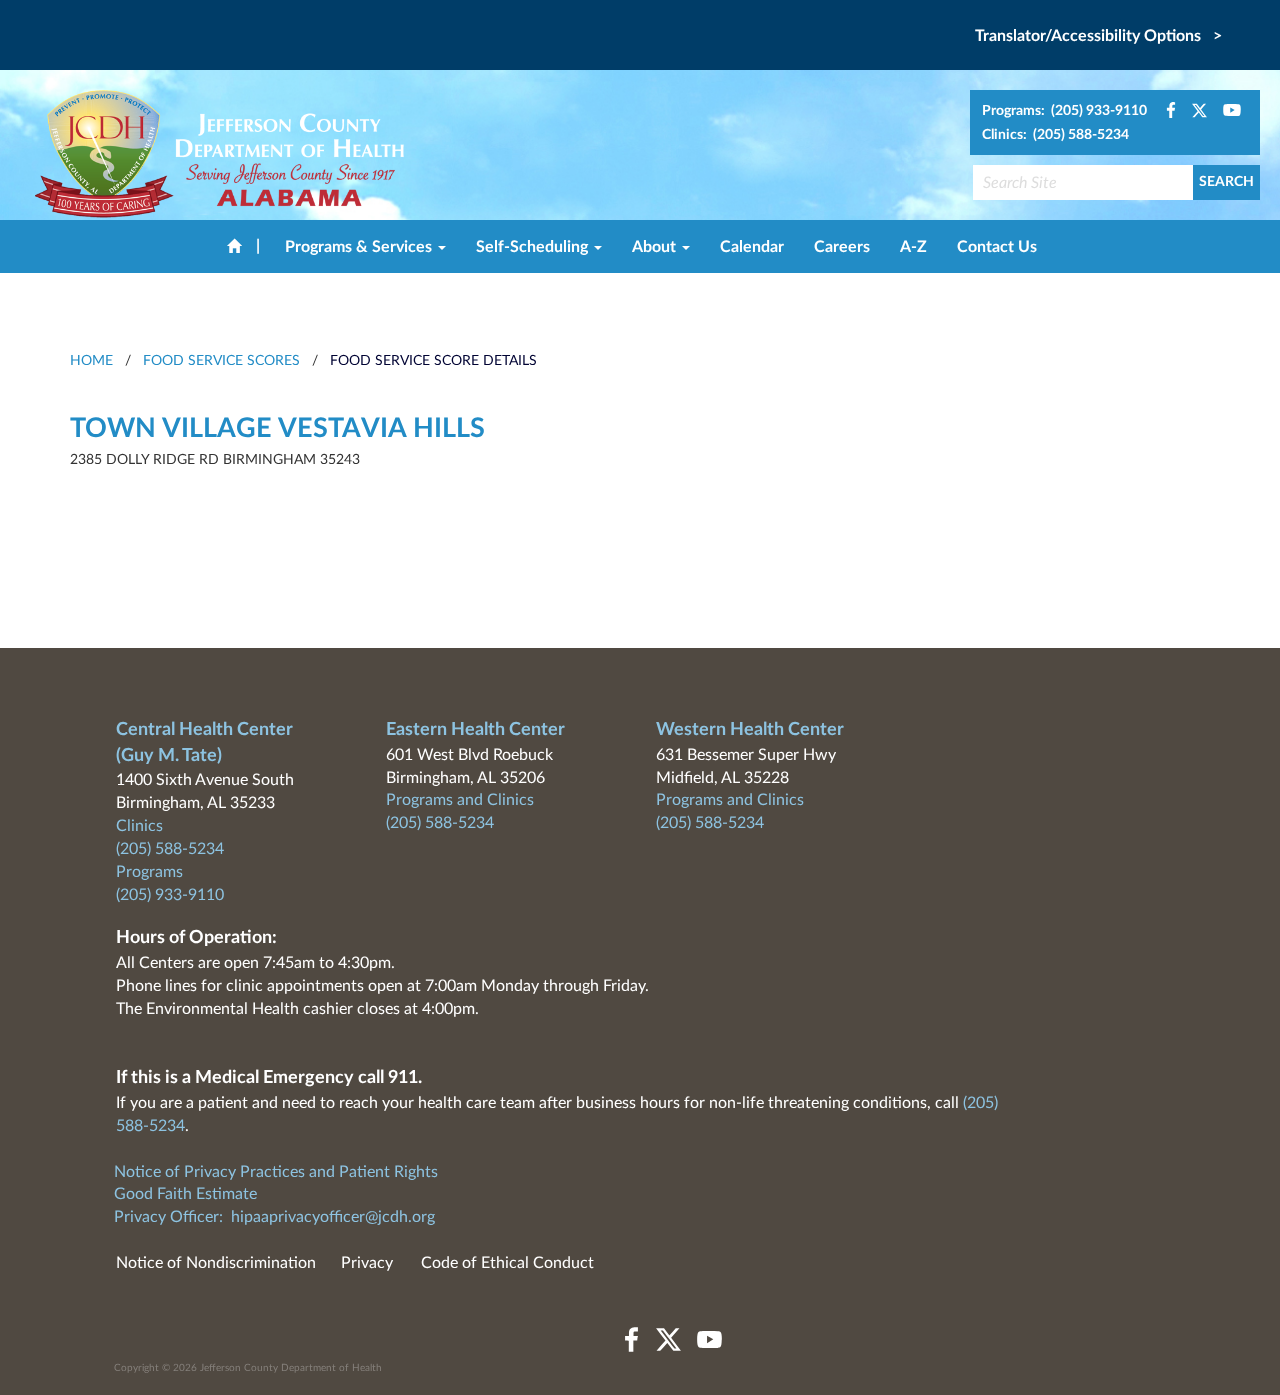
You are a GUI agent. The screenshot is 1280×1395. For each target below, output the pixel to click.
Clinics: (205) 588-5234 (1055, 135)
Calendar (752, 247)
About (656, 247)
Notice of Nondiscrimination (216, 1263)
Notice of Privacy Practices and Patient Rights (276, 1172)
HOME (91, 361)
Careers (842, 247)
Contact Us (997, 247)
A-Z (913, 247)
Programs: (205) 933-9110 (1064, 111)
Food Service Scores (221, 361)
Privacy (367, 1263)
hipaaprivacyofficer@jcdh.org (333, 1217)
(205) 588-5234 (170, 849)
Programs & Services (360, 247)
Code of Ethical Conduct (507, 1263)
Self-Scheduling (534, 247)
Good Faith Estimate (185, 1194)
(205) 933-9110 (170, 895)
